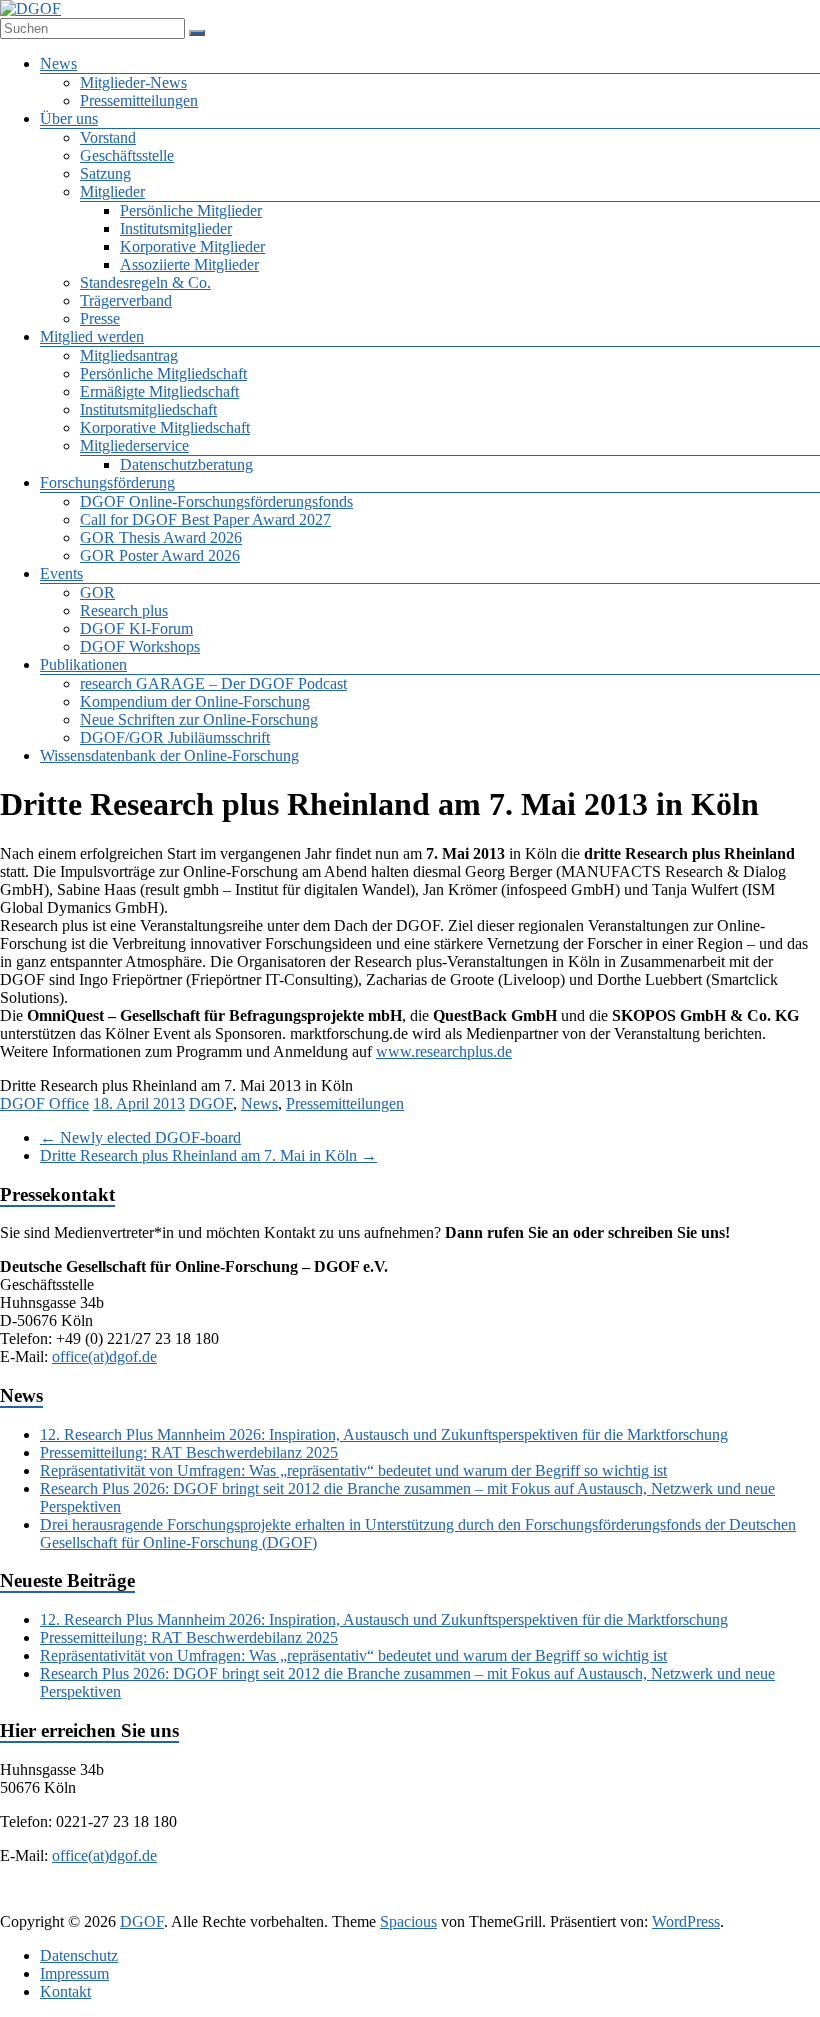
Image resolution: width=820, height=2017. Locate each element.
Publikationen (83, 664)
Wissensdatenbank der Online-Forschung (169, 755)
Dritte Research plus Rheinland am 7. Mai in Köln (208, 1155)
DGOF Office (44, 1103)
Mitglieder (112, 191)
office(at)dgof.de (104, 1356)
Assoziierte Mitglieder (189, 264)
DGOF (211, 1103)
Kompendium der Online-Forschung (195, 701)
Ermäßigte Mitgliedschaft (159, 391)
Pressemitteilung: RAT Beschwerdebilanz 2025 (189, 1452)
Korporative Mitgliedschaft (165, 427)
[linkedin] (382, 1902)
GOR (97, 592)
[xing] (430, 1902)
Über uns (69, 118)
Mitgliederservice (134, 445)
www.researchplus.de (444, 1051)
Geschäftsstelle (127, 155)
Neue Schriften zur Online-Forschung (199, 719)
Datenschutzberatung (186, 464)
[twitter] (334, 1902)
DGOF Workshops (140, 646)
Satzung (105, 173)
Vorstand (108, 137)
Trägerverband (126, 300)
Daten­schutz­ (79, 1955)
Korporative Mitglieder (192, 246)
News (58, 63)
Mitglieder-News (133, 82)
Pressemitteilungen (139, 100)
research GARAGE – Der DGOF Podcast (213, 683)
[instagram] (478, 1902)
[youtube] (526, 1902)
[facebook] (286, 1902)
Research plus (124, 610)
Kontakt (65, 1991)
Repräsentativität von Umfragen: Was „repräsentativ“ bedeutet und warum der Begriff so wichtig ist (353, 1470)
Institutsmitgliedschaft (148, 409)
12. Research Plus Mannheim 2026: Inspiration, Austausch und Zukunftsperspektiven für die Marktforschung (384, 1434)
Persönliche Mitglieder (191, 210)
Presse (100, 318)
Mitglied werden (92, 336)
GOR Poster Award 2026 (160, 555)
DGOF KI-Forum (136, 628)
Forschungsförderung (107, 482)
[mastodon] (574, 1902)
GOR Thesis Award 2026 (161, 537)
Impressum (74, 1973)
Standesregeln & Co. (145, 282)
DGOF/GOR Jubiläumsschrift (175, 737)
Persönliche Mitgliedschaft (163, 373)
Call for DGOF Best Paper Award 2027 (205, 519)
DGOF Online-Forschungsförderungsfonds (216, 501)
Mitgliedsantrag (129, 355)
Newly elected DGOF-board (140, 1137)
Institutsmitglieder (176, 228)
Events (61, 573)
